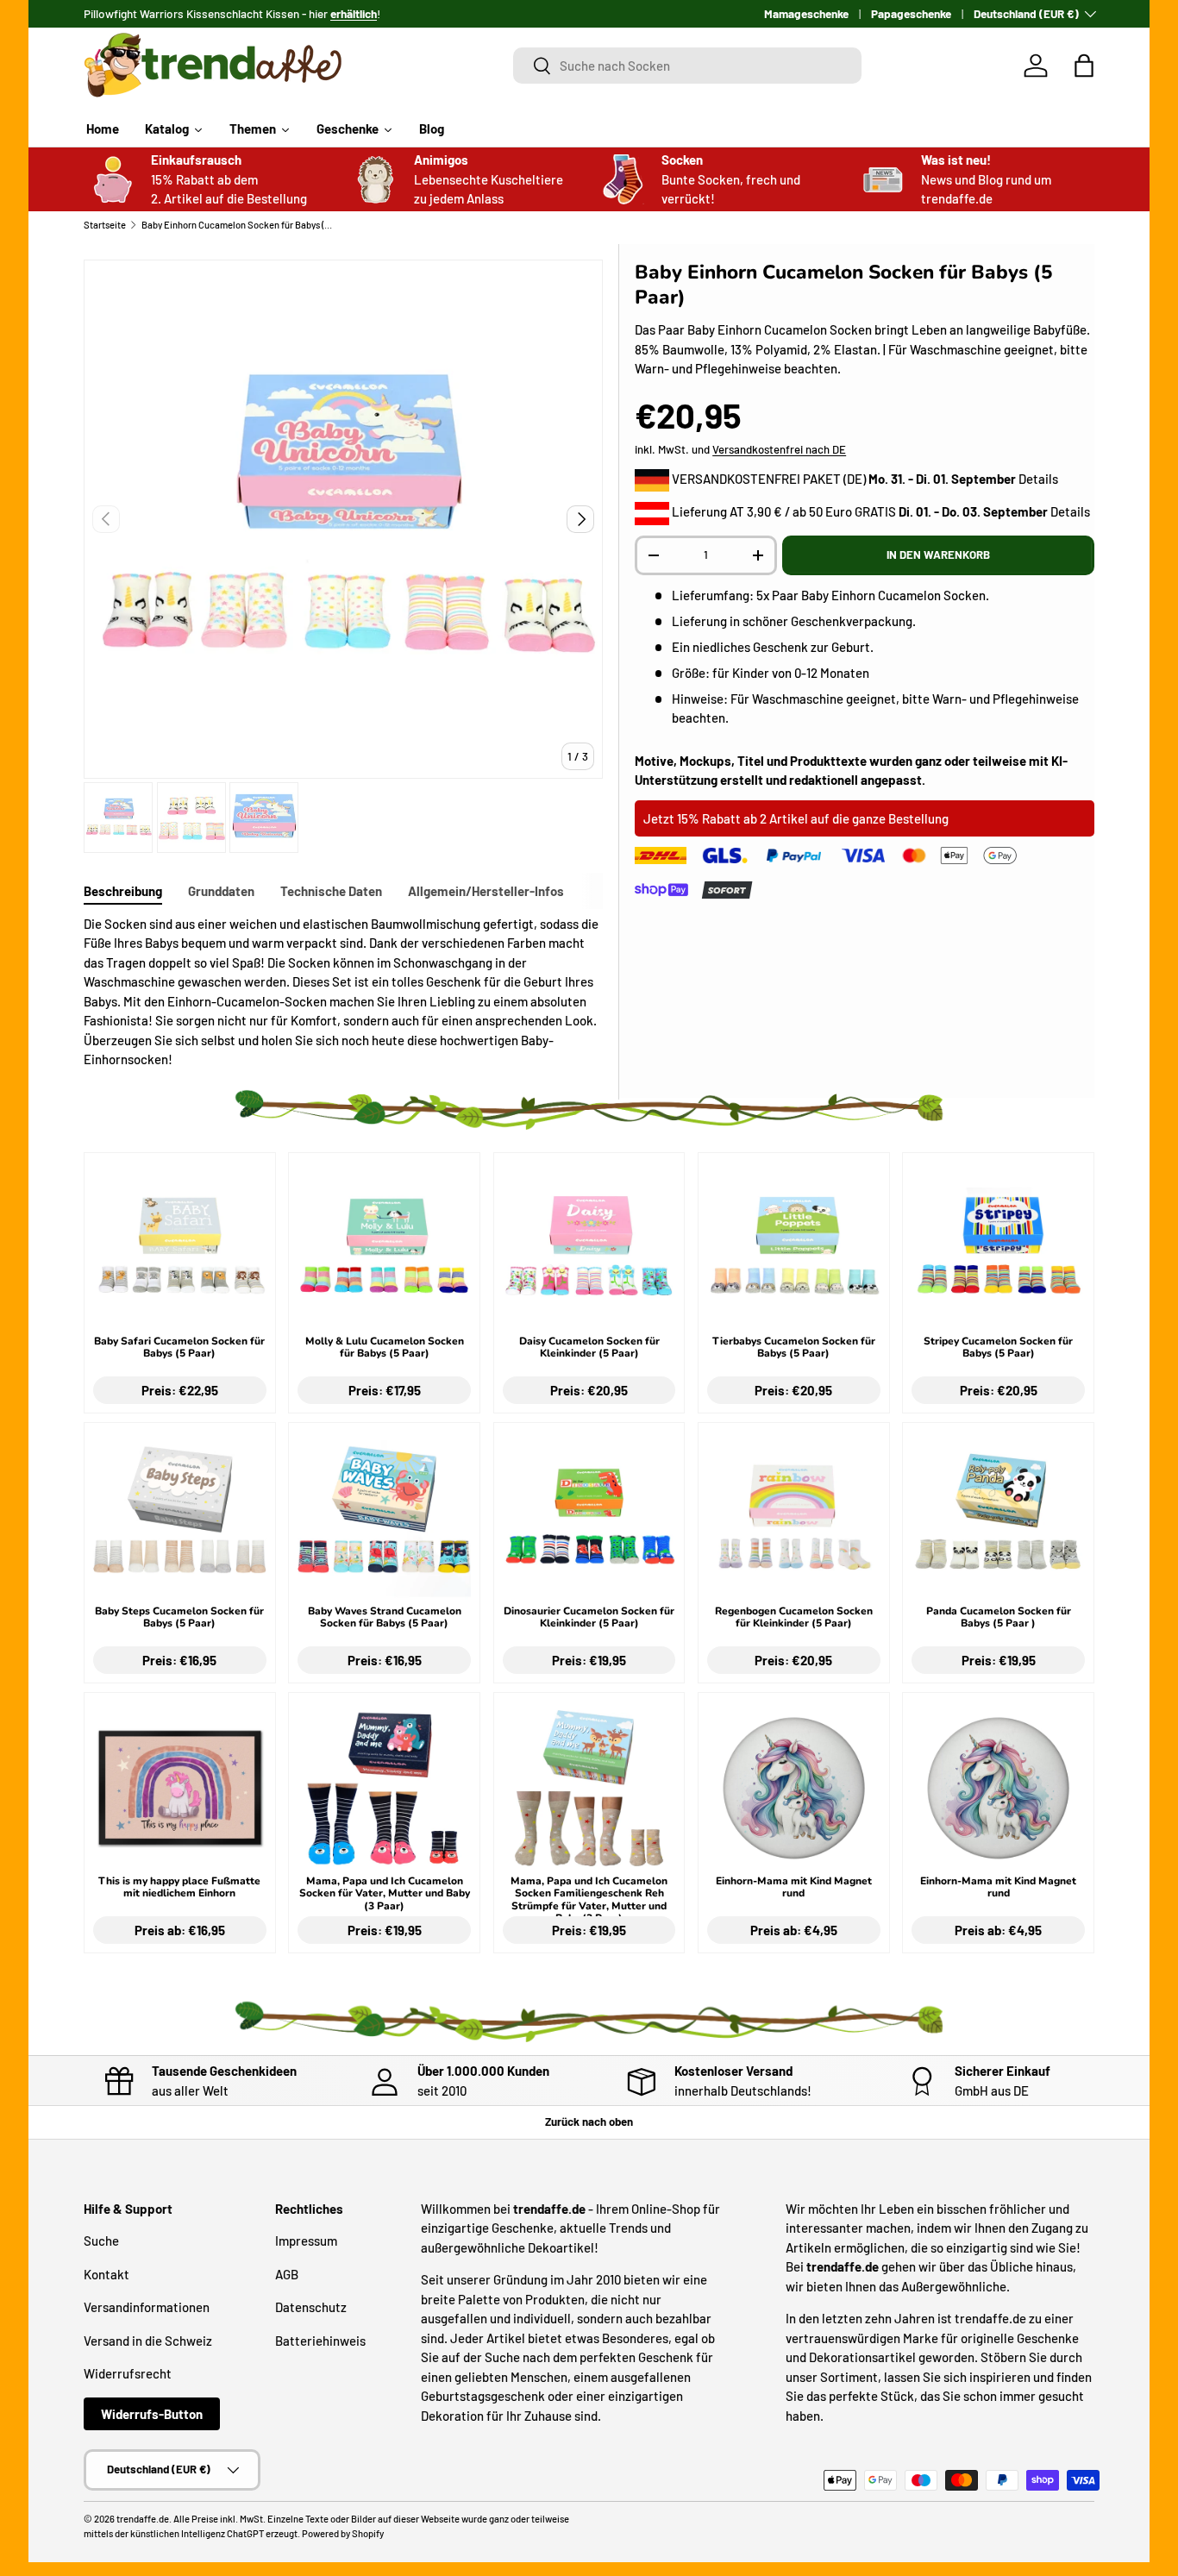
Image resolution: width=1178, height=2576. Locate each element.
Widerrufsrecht (128, 2373)
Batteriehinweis (320, 2341)
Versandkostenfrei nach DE (779, 449)
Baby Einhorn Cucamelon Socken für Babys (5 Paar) (238, 225)
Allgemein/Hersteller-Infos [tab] (486, 891)
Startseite (105, 225)
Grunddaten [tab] (221, 891)
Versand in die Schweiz (148, 2341)
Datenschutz (311, 2307)
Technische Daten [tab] (331, 891)
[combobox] (688, 66)
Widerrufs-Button (152, 2414)
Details (1038, 479)
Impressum (306, 2241)
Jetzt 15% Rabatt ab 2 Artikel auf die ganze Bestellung (796, 818)
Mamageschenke (806, 13)
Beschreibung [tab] (123, 891)
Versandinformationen (147, 2307)
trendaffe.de (143, 2519)
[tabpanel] (343, 992)
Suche (101, 2241)
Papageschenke (911, 13)
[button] (1084, 66)
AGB (287, 2274)
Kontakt (107, 2274)
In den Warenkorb (938, 555)
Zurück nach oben (589, 2122)
